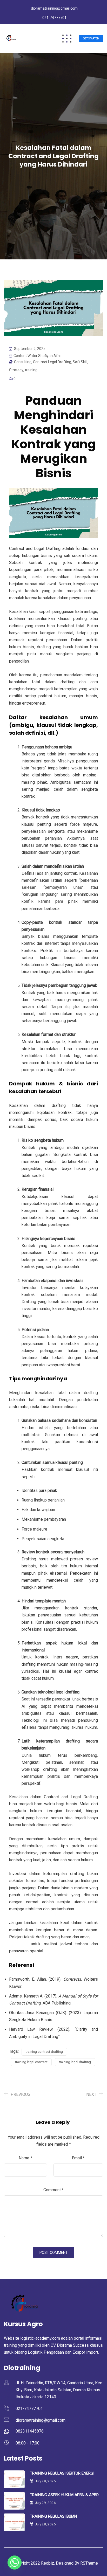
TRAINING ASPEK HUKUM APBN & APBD (64, 2495)
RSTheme (89, 2563)
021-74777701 (54, 18)
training (31, 370)
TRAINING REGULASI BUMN (53, 2516)
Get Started (91, 39)
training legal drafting (75, 2062)
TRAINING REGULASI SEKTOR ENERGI (62, 2473)
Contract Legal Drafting (52, 362)
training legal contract (31, 2062)
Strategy (16, 370)
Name (25, 2158)
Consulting (23, 362)
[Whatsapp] (15, 2563)
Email (78, 2158)
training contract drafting (44, 2052)
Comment (53, 2190)
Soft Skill (80, 362)
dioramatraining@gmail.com (54, 8)
